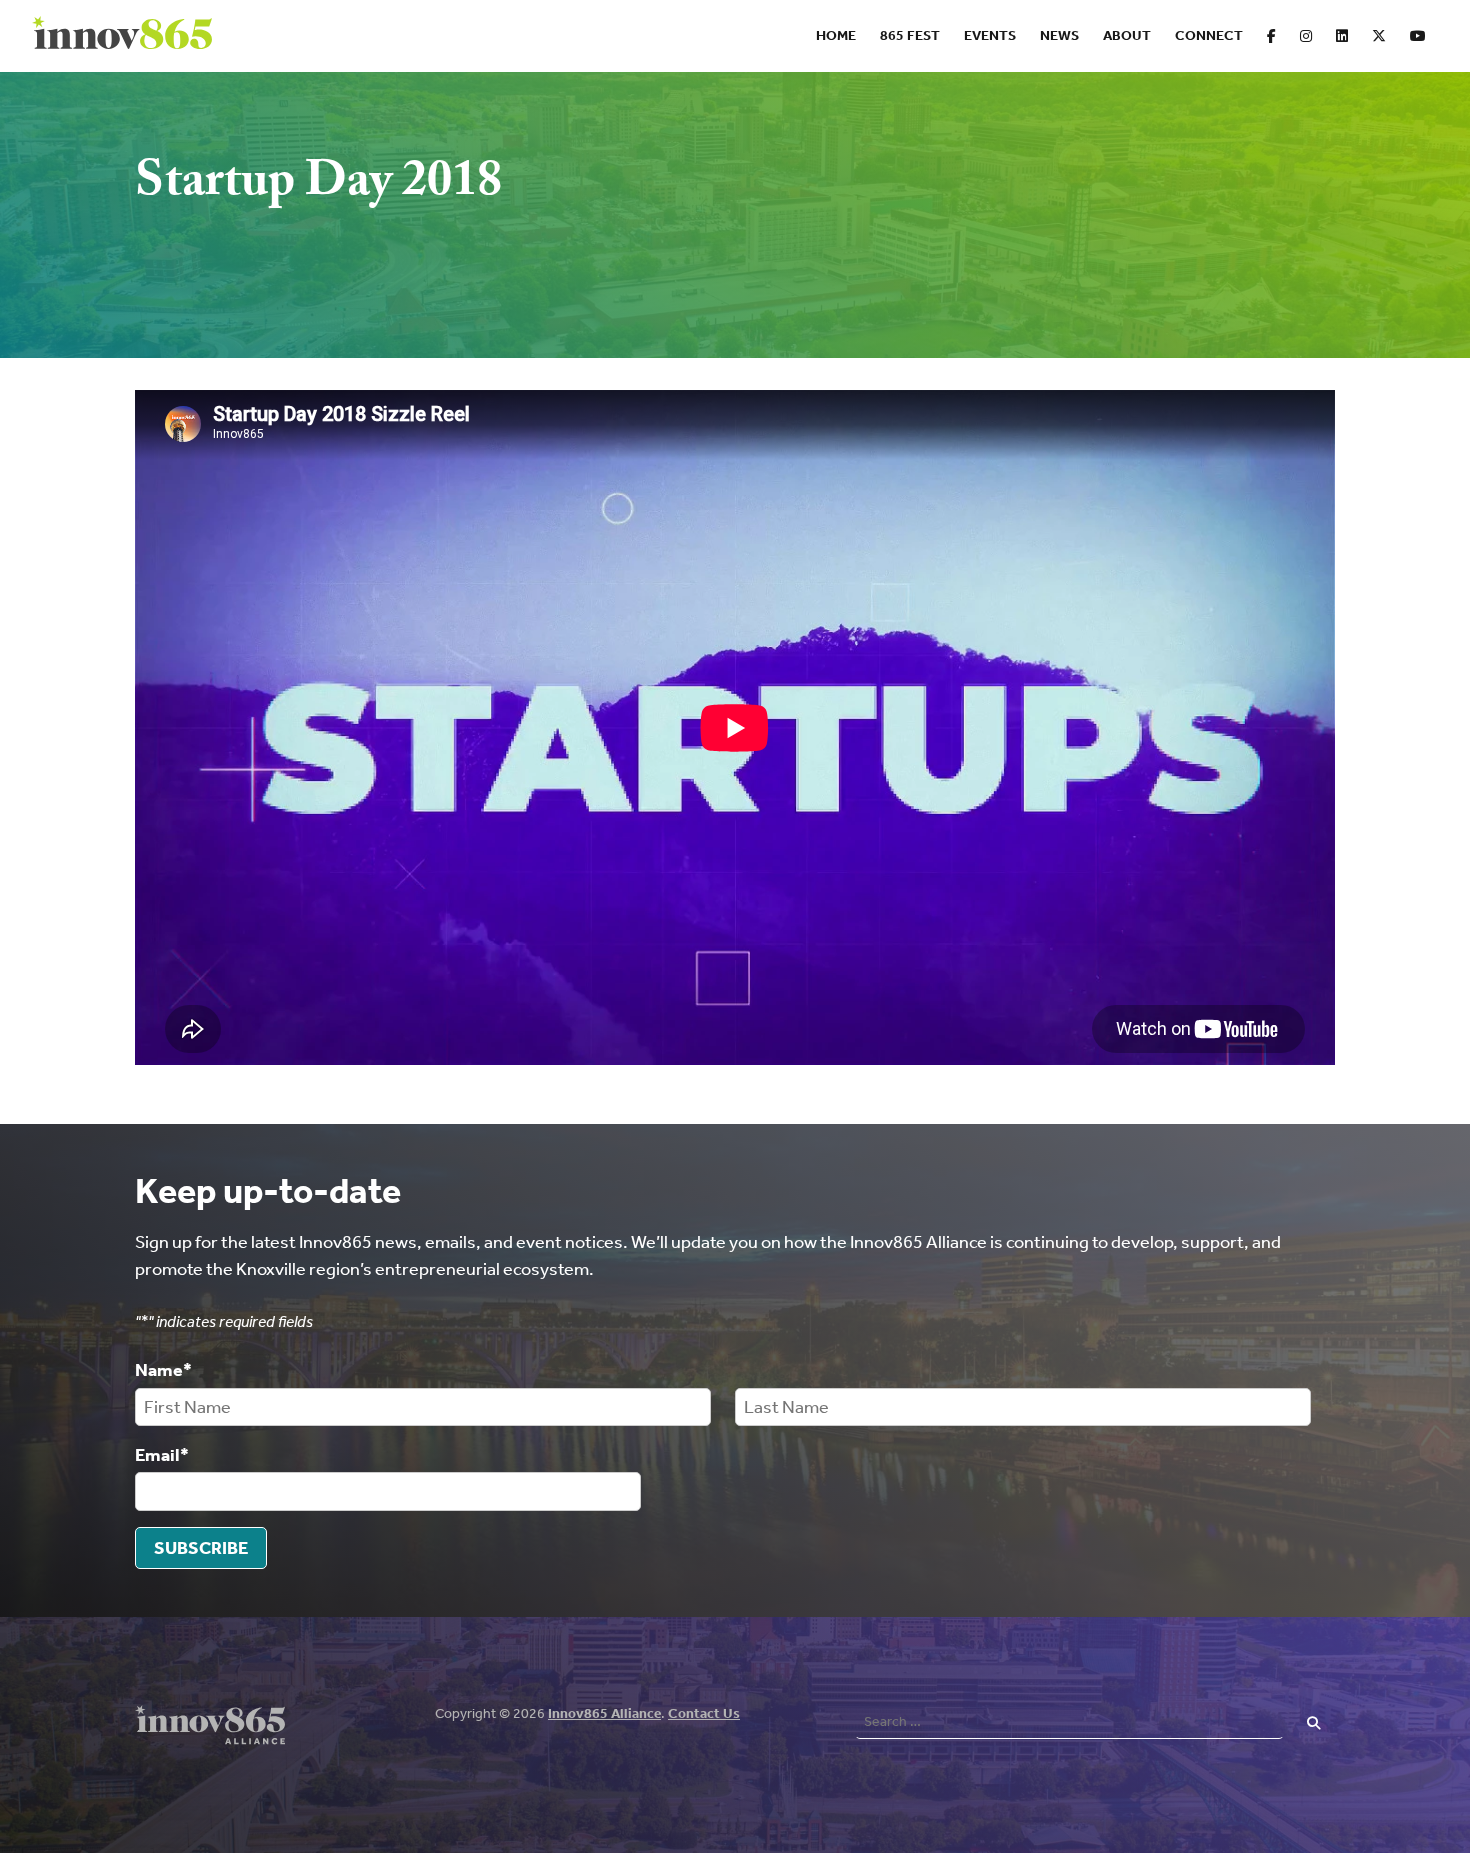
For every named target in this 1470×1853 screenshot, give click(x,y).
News (1059, 35)
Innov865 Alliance (604, 1713)
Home (836, 35)
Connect (1209, 35)
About (1127, 35)
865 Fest (910, 35)
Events (990, 35)
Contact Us (704, 1713)
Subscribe (201, 1548)
